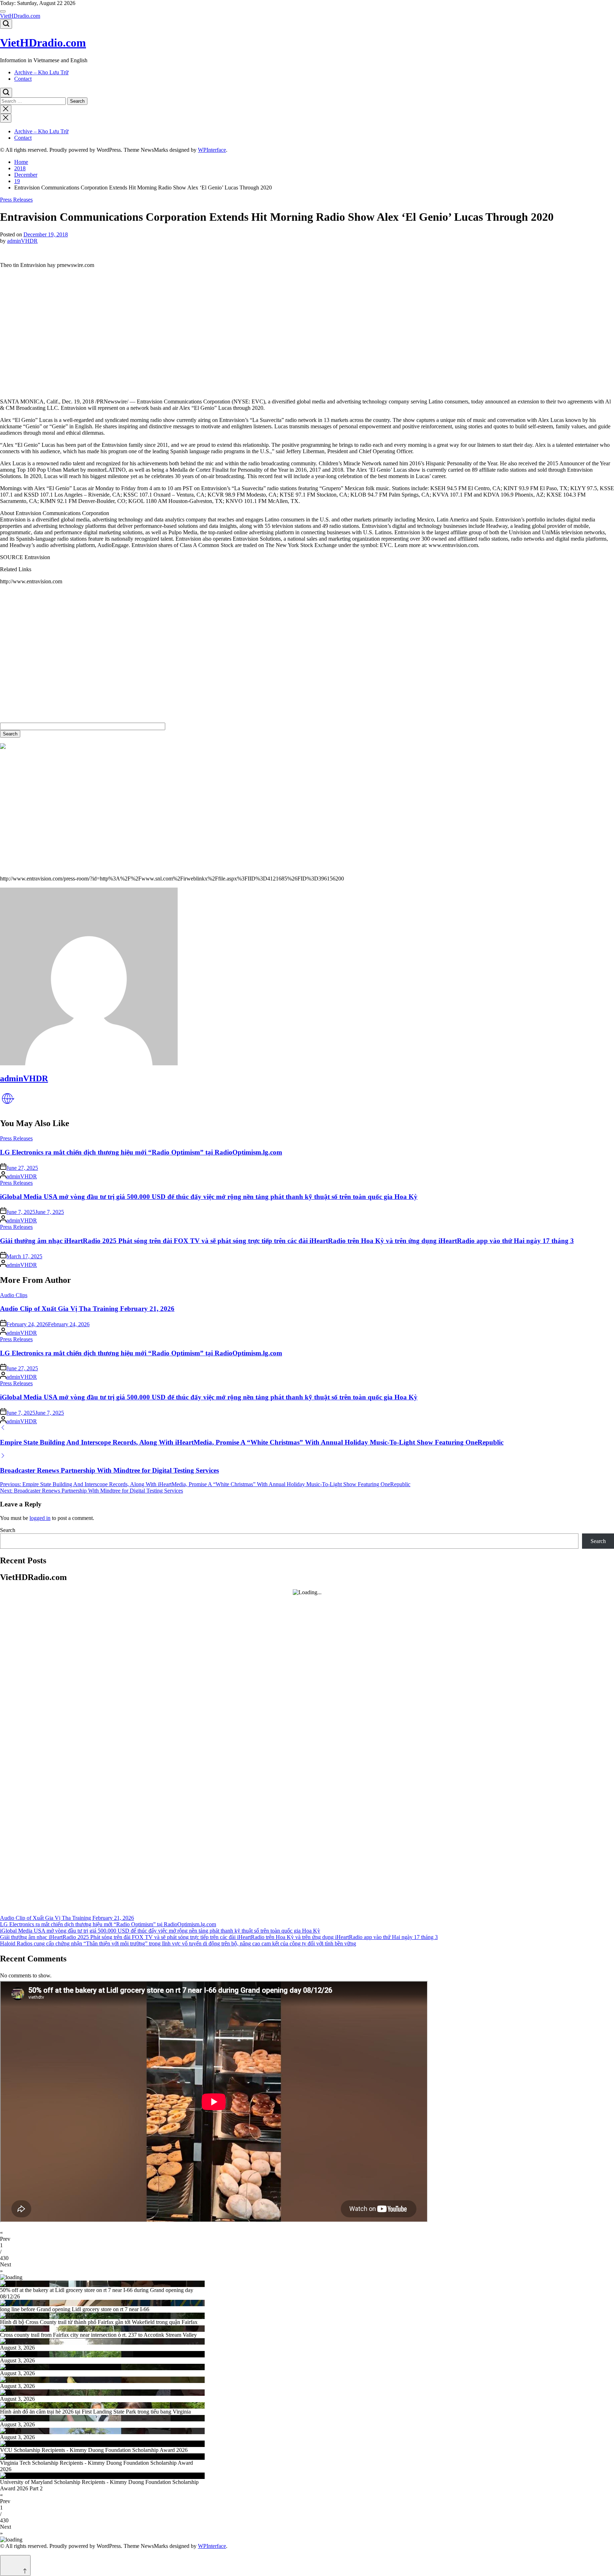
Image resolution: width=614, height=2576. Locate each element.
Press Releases (16, 200)
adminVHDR (22, 241)
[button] (307, 2236)
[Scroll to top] (15, 2566)
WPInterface (212, 150)
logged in (40, 1518)
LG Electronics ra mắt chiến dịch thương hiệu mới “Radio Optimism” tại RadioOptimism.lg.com (141, 1152)
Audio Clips (14, 1295)
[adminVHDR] (89, 1063)
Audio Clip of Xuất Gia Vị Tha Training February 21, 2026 (87, 1309)
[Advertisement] (213, 337)
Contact (23, 79)
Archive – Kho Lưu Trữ (41, 72)
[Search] (6, 24)
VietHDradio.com (20, 16)
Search (8, 1530)
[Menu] (3, 11)
